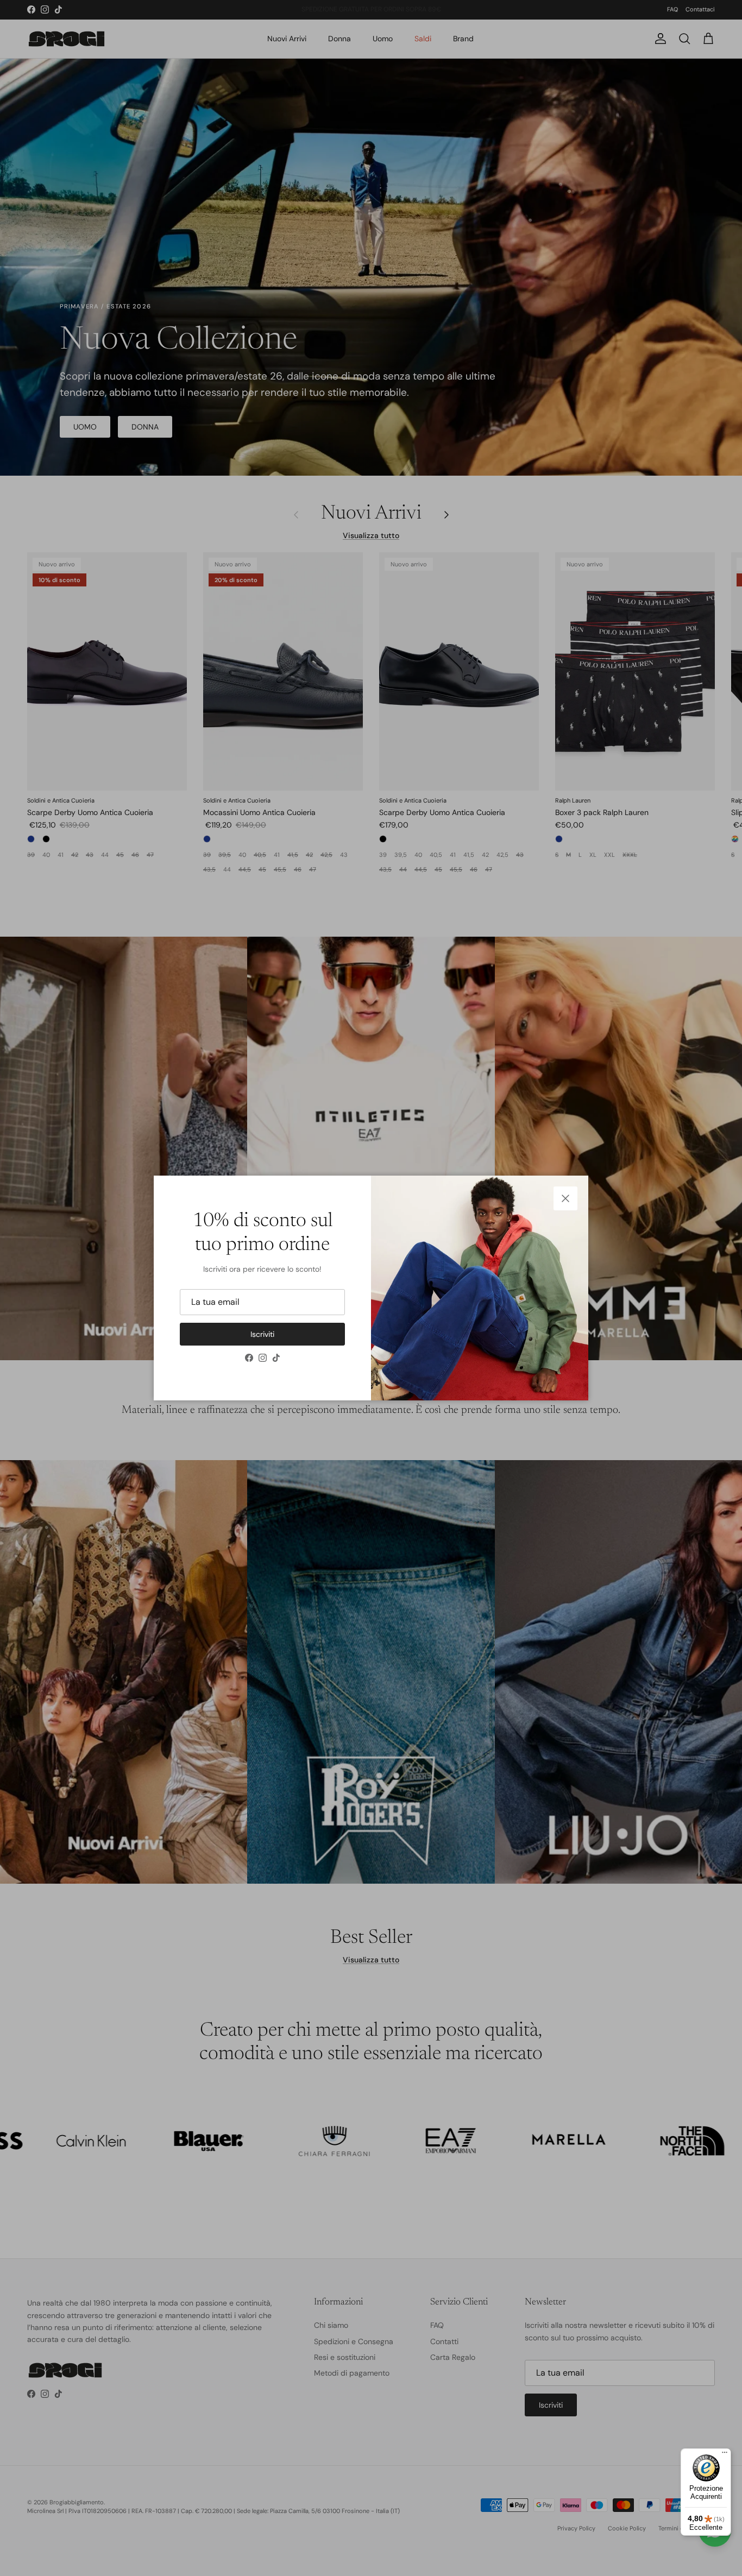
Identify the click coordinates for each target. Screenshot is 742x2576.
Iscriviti (262, 1334)
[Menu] (725, 2455)
